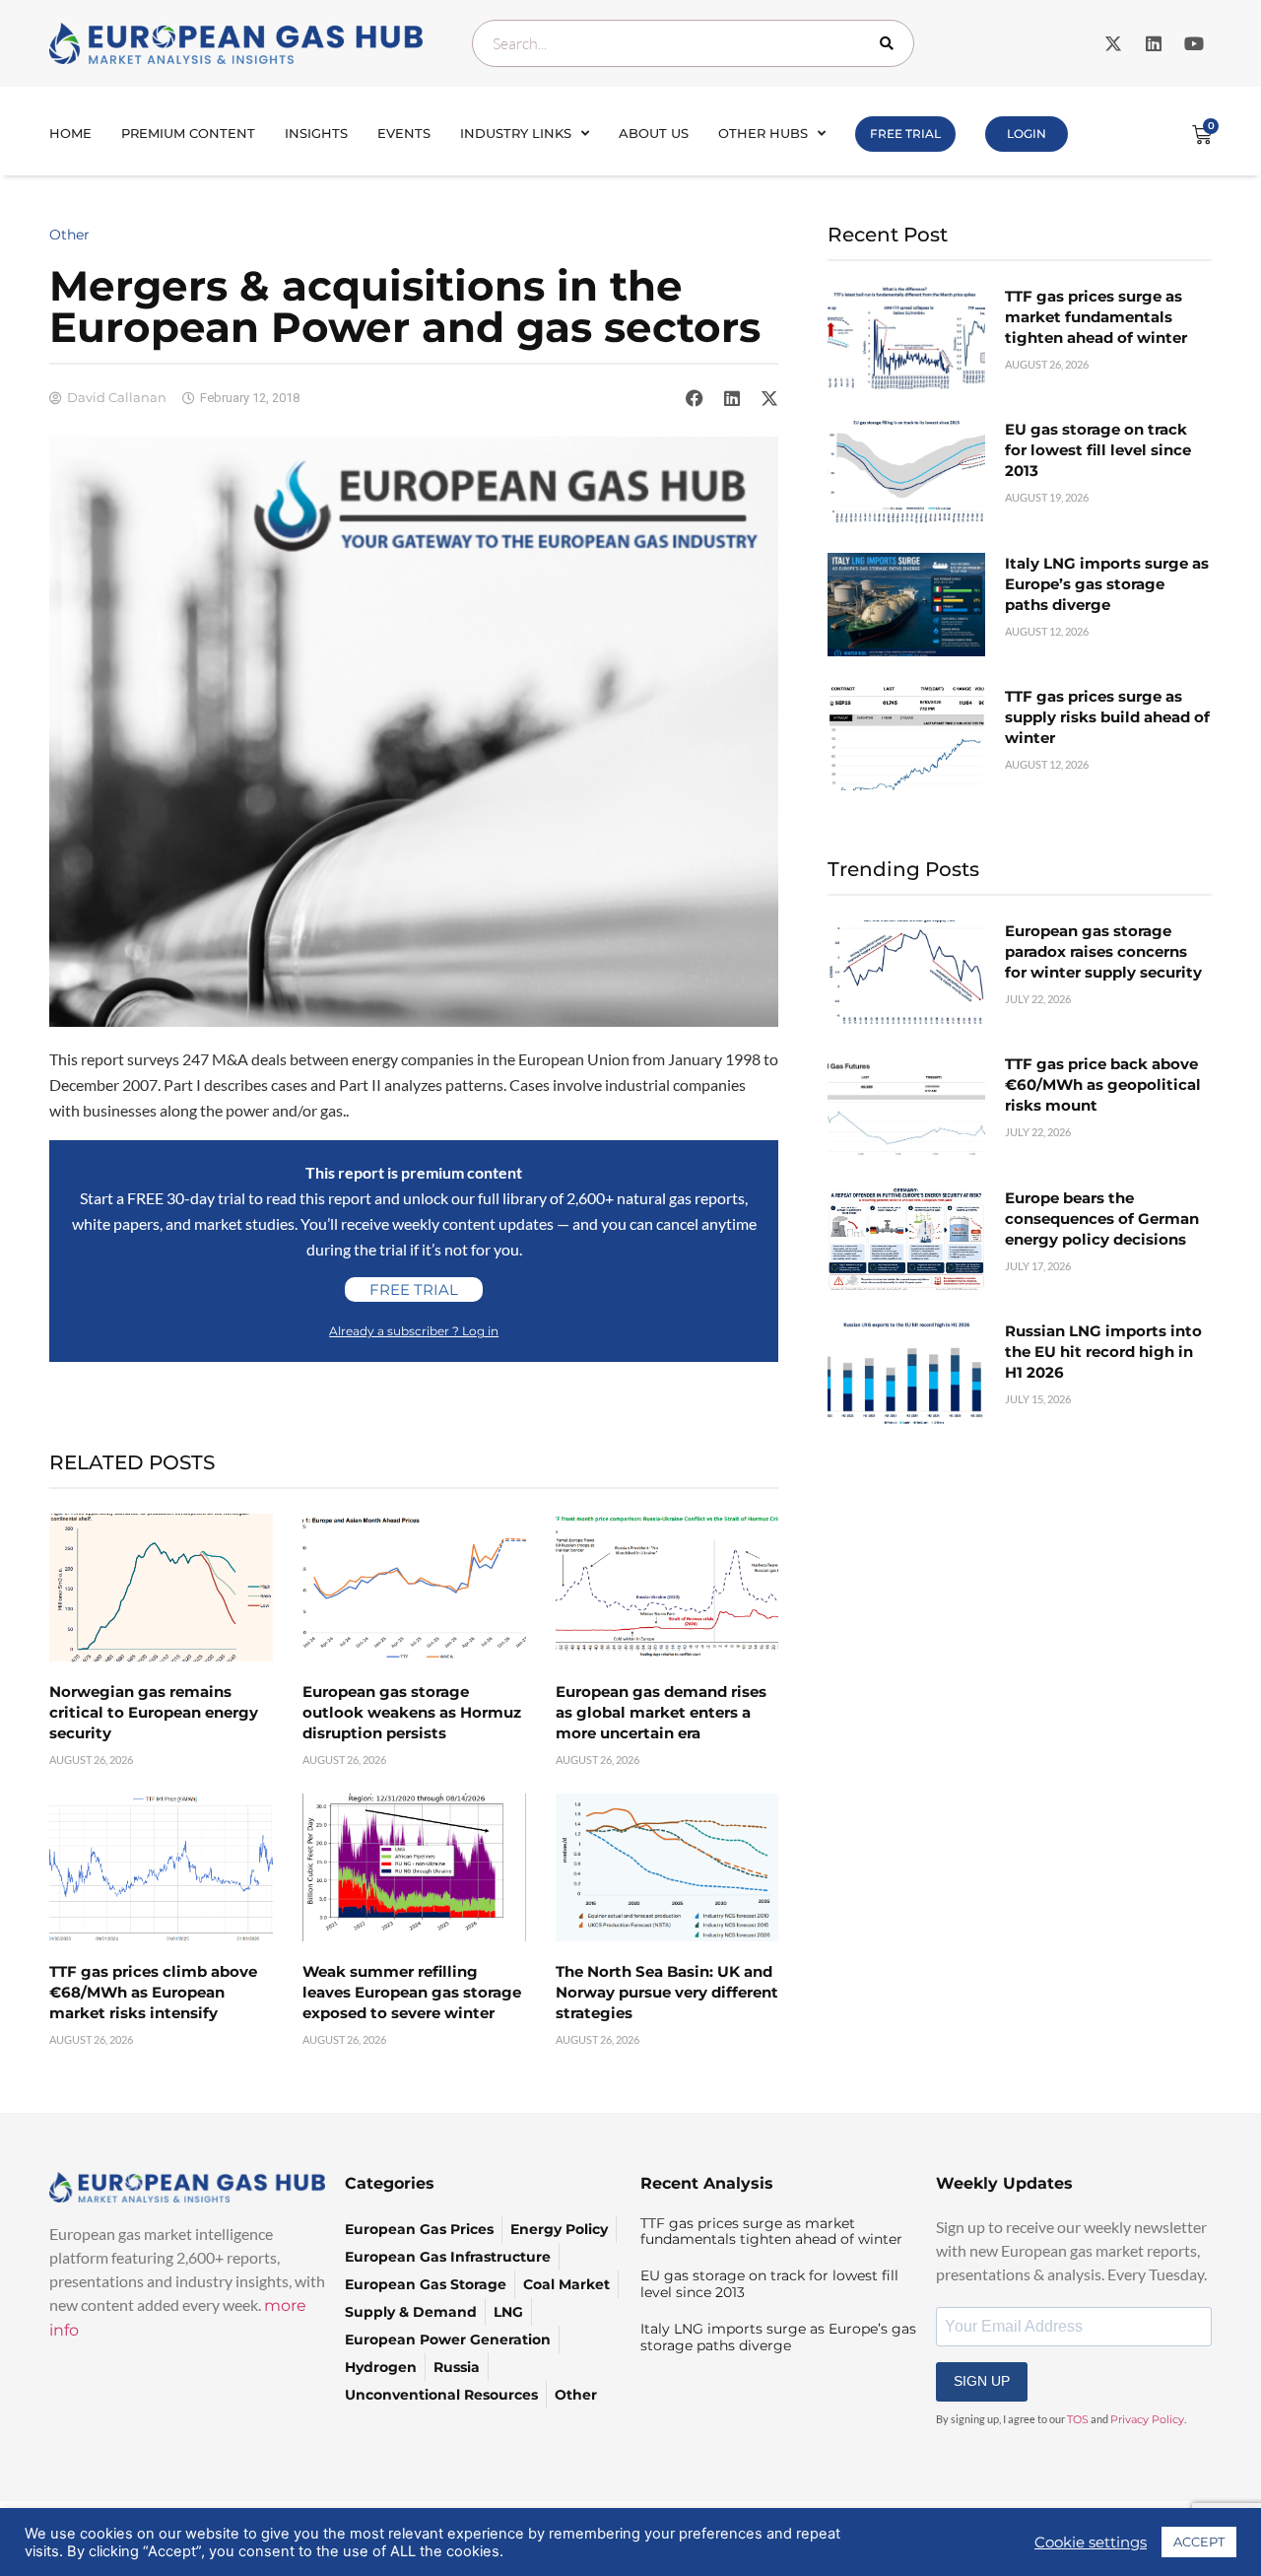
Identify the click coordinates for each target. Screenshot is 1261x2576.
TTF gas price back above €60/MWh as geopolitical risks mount (1103, 1085)
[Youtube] (1194, 43)
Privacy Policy (1147, 2419)
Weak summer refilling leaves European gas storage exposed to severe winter (412, 1992)
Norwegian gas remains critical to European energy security (154, 1712)
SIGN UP (982, 2381)
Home (70, 133)
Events (404, 133)
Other (69, 235)
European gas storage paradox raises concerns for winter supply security (1103, 951)
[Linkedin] (1154, 43)
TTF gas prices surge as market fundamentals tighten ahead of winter (1096, 317)
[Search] (891, 43)
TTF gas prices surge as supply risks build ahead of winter (1107, 717)
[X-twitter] (1113, 43)
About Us (654, 133)
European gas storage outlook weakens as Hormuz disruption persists (412, 1712)
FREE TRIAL (905, 134)
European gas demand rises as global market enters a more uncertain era (661, 1712)
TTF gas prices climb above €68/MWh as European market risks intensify (153, 1992)
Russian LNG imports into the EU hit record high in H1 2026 (1103, 1352)
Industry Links (516, 133)
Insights (316, 133)
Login (1027, 134)
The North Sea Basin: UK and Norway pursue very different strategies (667, 1992)
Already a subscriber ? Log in (414, 1331)
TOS (1078, 2419)
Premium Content (188, 133)
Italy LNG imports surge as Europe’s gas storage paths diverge (1107, 584)
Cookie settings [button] (1091, 2542)
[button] (695, 398)
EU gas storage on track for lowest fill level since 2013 (1098, 450)
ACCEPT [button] (1199, 2542)
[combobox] (693, 43)
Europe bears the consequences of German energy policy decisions (1102, 1219)
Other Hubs (763, 133)
